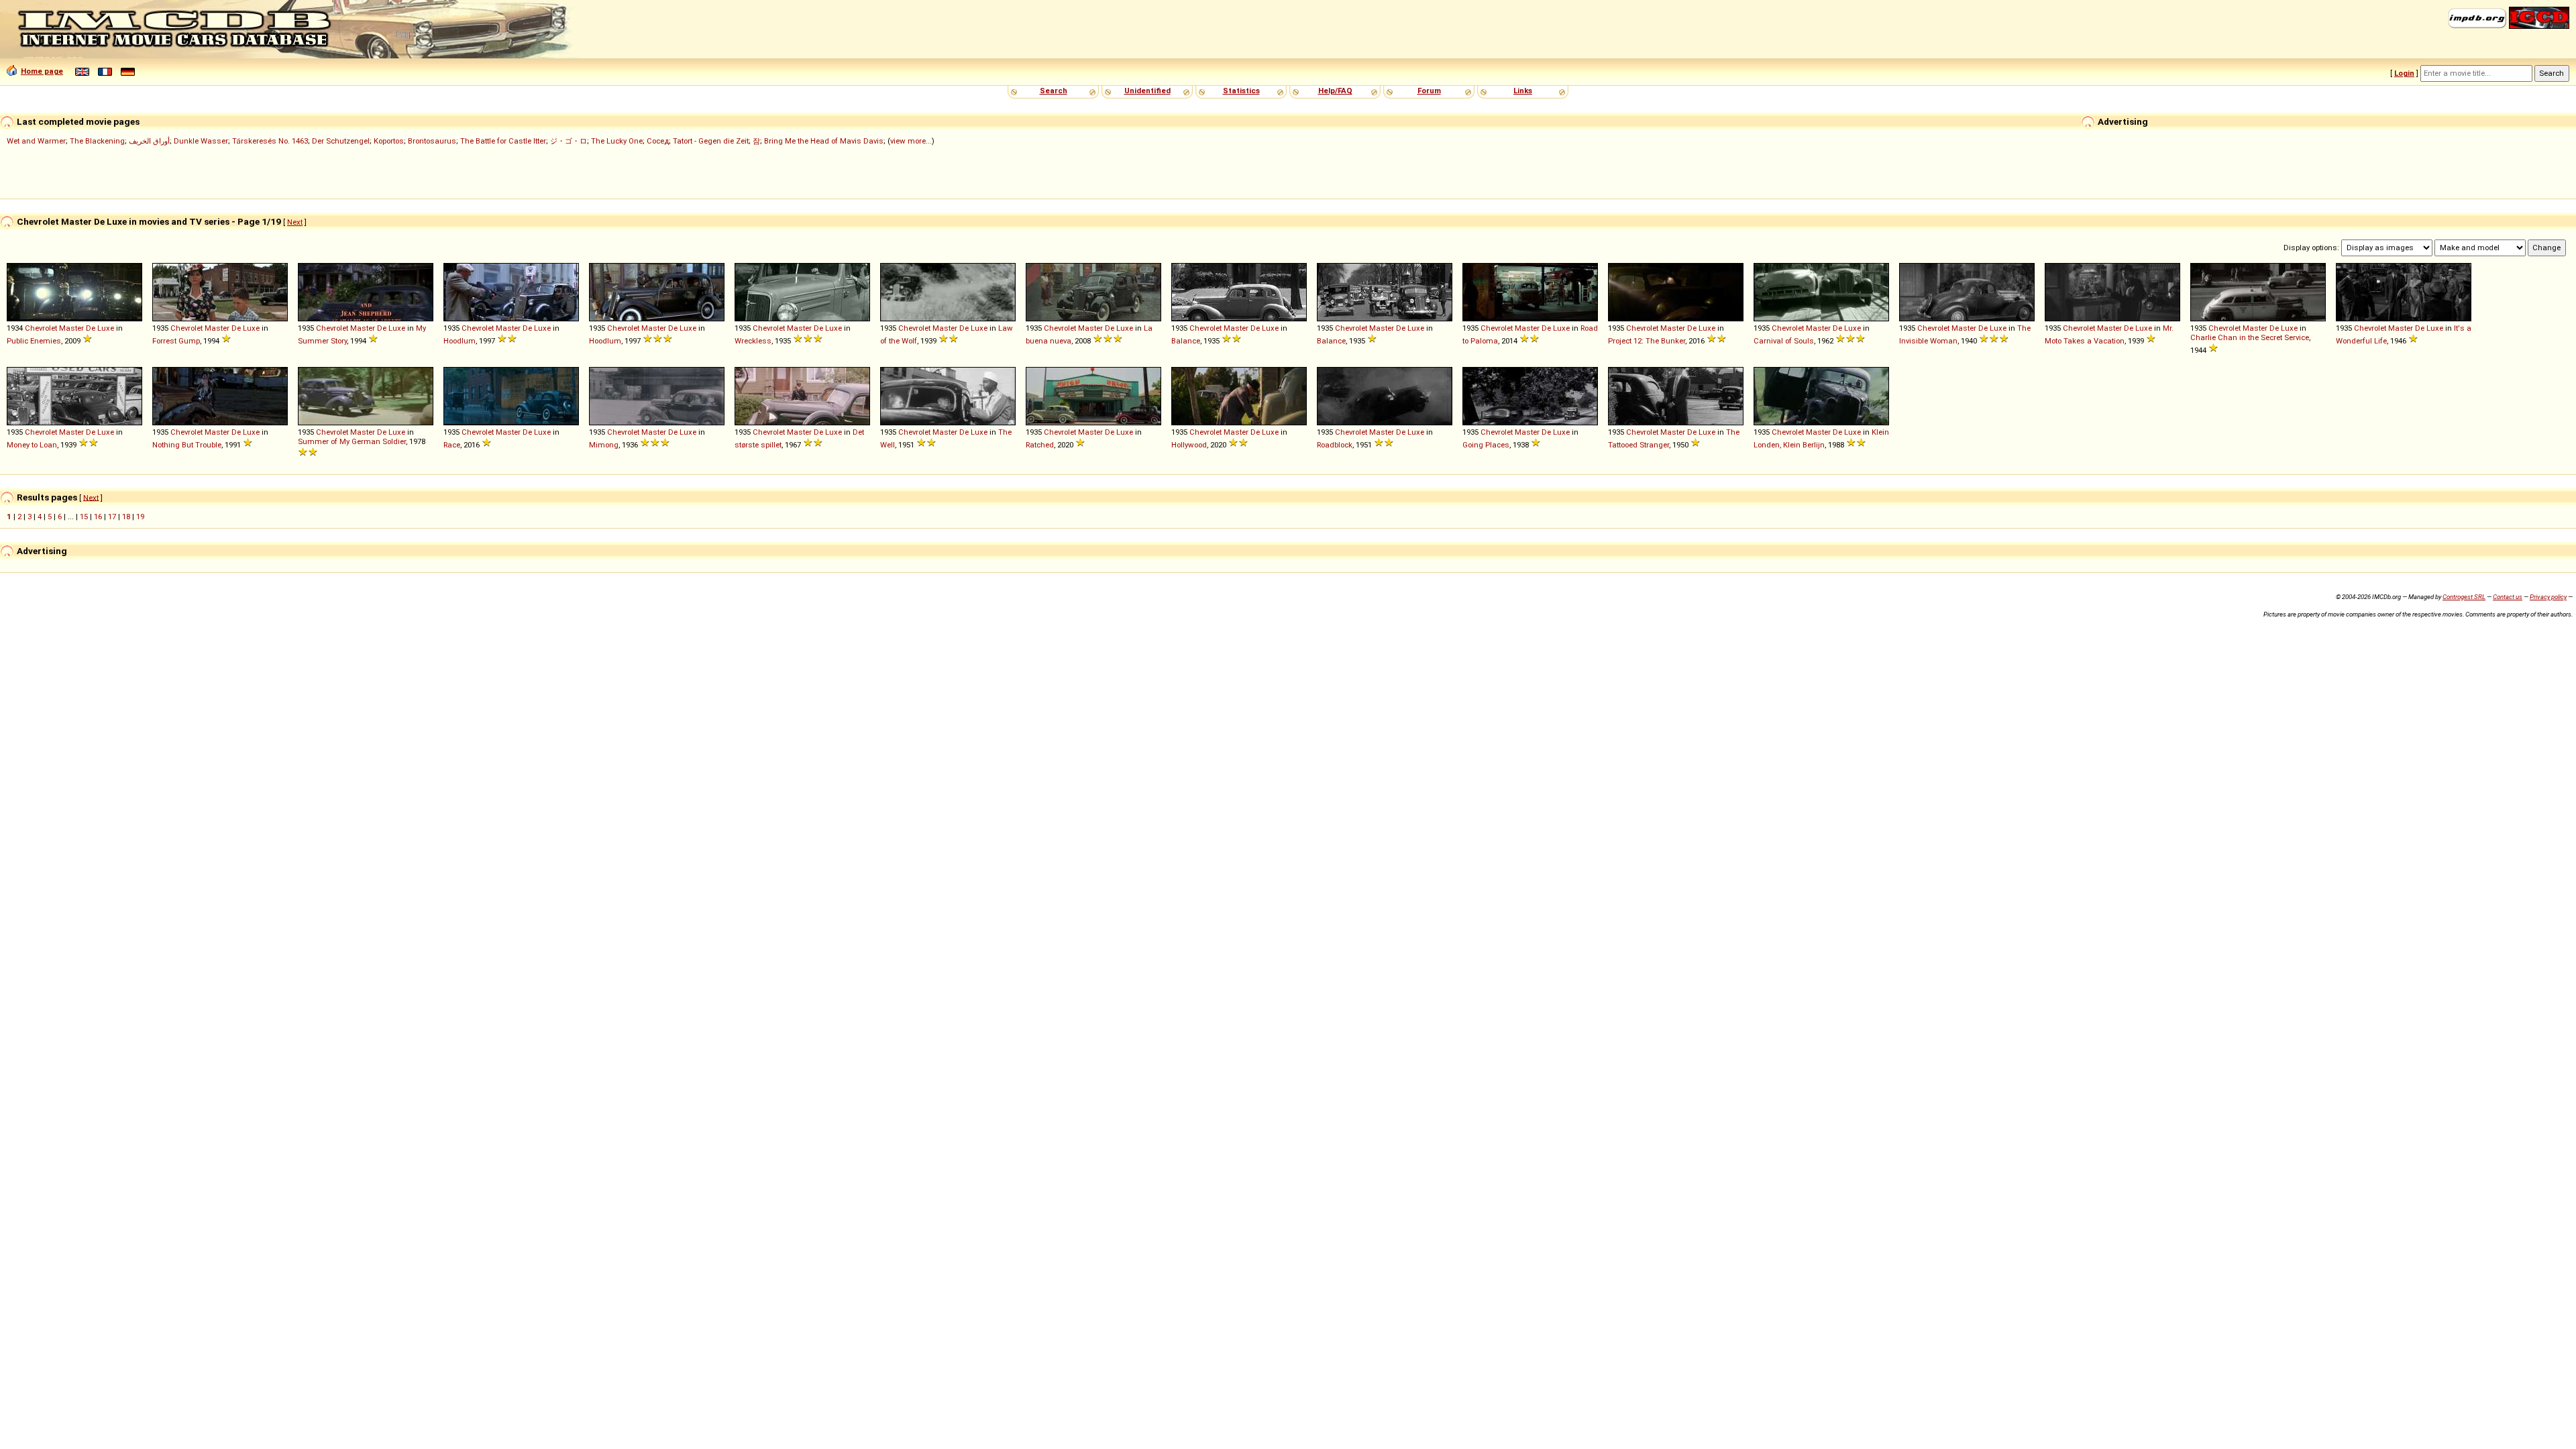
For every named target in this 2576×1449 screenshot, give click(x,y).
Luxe (106, 328)
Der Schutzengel (341, 141)
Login (2404, 73)
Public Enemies (34, 341)
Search (1054, 91)
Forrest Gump (176, 341)
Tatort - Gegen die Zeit (711, 141)
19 (140, 517)
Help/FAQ (1335, 91)
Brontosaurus (432, 141)
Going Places (1486, 445)
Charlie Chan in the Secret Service (2250, 337)
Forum (1429, 91)
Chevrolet (41, 328)
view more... (911, 141)
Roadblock (1335, 445)
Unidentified (1147, 91)
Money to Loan (32, 445)
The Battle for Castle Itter (503, 141)
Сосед (658, 141)
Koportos (389, 141)
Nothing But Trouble (187, 445)
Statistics (1241, 91)
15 (84, 517)
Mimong (604, 445)
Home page (42, 71)
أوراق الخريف (149, 141)
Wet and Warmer (36, 141)
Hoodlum (460, 341)
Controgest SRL (2464, 597)
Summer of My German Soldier (352, 441)
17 (112, 517)
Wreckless (753, 341)
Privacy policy (2548, 597)
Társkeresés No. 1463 (270, 141)
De (91, 328)
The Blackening (97, 141)
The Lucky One (617, 141)
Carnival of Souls (1784, 341)
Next (295, 222)
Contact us (2508, 597)
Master (71, 328)
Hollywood (1189, 445)
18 (126, 517)
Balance (1186, 341)
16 (98, 517)
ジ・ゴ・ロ (569, 141)
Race (452, 445)
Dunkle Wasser (201, 141)
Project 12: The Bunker (1647, 341)
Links (1523, 91)
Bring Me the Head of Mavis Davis (824, 141)
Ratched (1040, 445)
